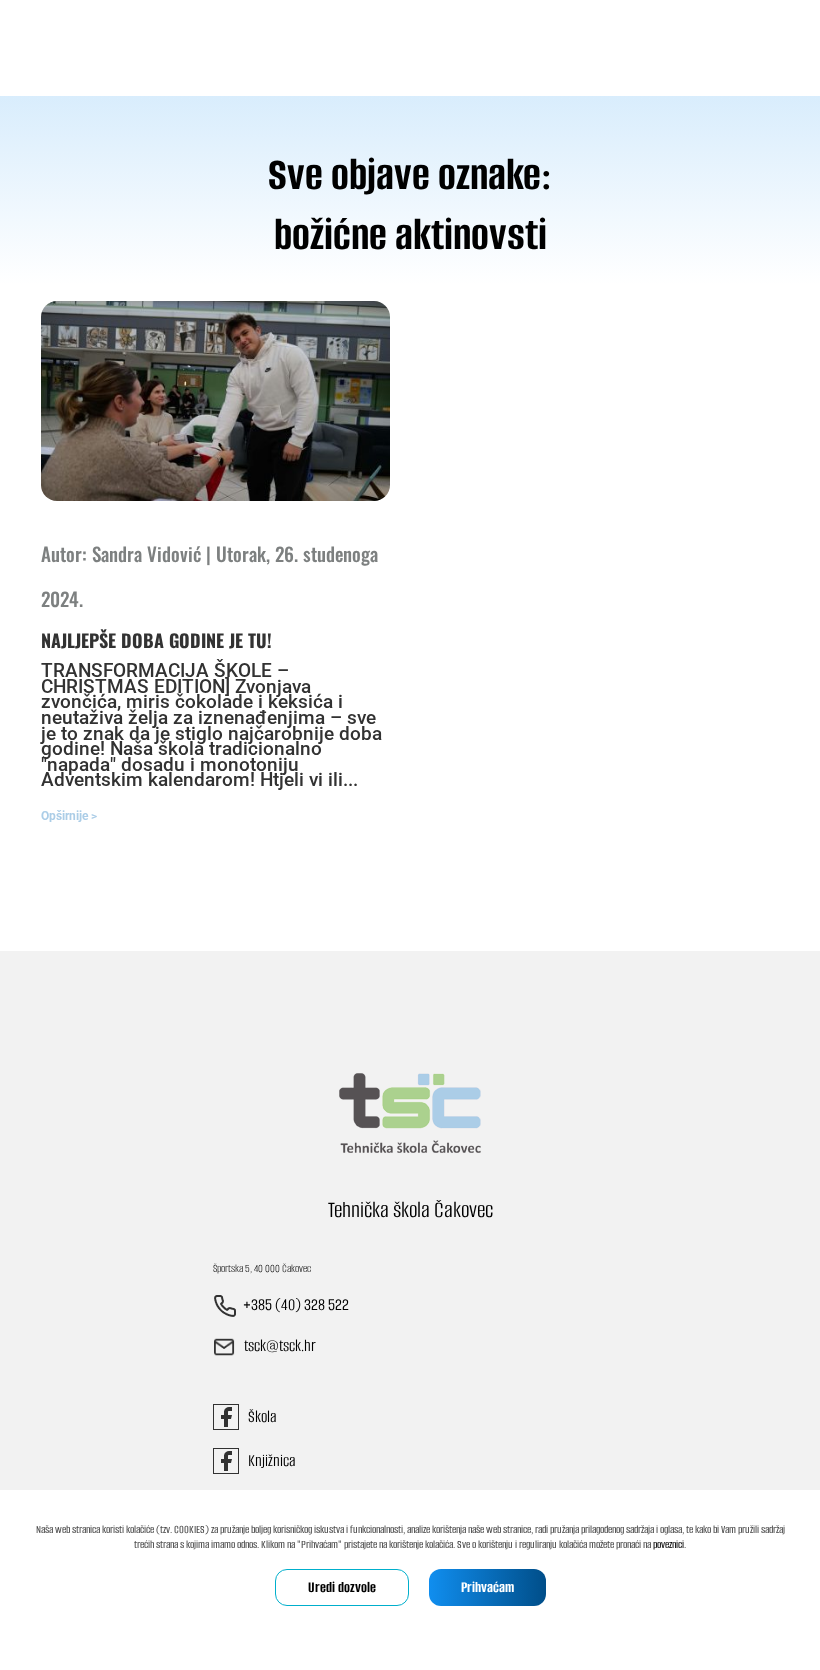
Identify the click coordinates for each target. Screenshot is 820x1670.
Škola (257, 1416)
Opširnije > (69, 816)
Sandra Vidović (146, 553)
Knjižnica (267, 1460)
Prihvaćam (487, 1587)
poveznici (668, 1544)
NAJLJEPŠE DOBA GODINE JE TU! (156, 640)
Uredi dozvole (342, 1587)
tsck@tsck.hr (280, 1346)
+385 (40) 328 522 (296, 1305)
